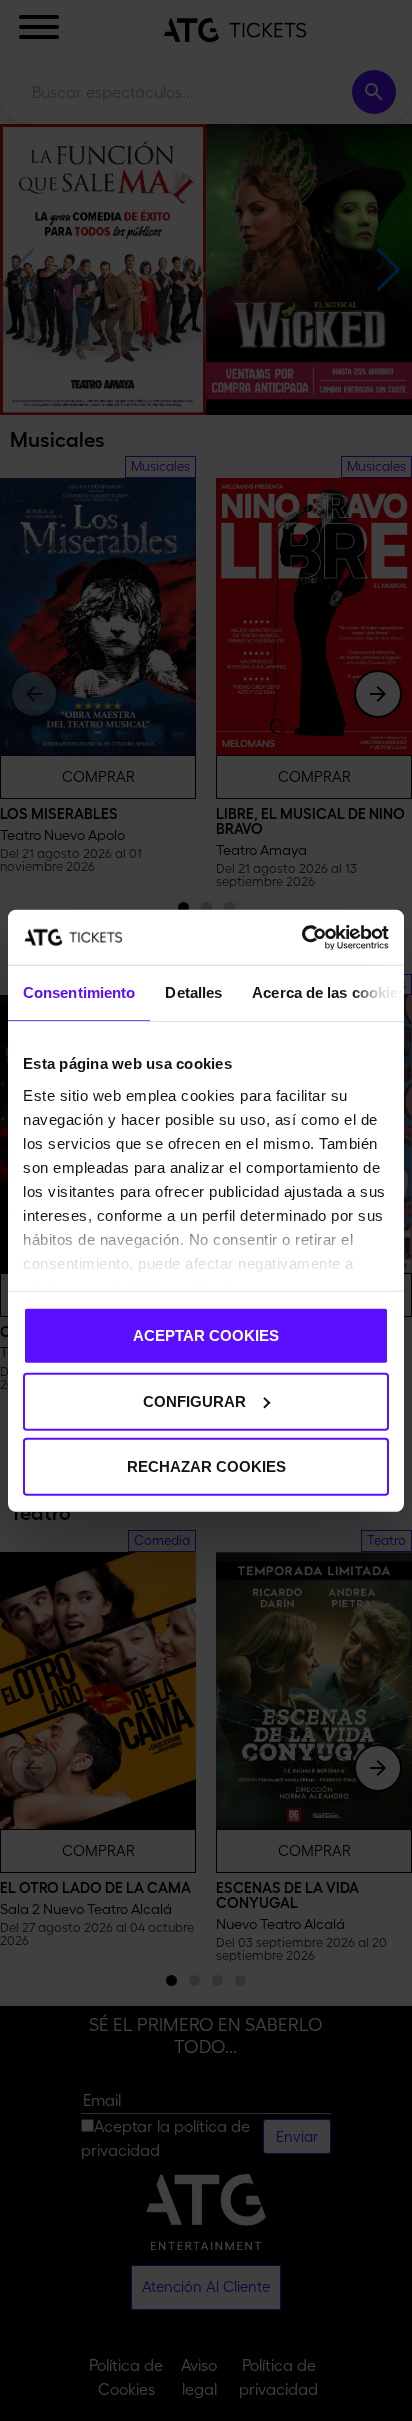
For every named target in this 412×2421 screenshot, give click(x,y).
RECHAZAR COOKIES (206, 1466)
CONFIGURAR (194, 1400)
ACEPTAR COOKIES (206, 1335)
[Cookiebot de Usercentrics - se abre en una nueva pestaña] (301, 937)
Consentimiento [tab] (79, 992)
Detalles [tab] (193, 992)
